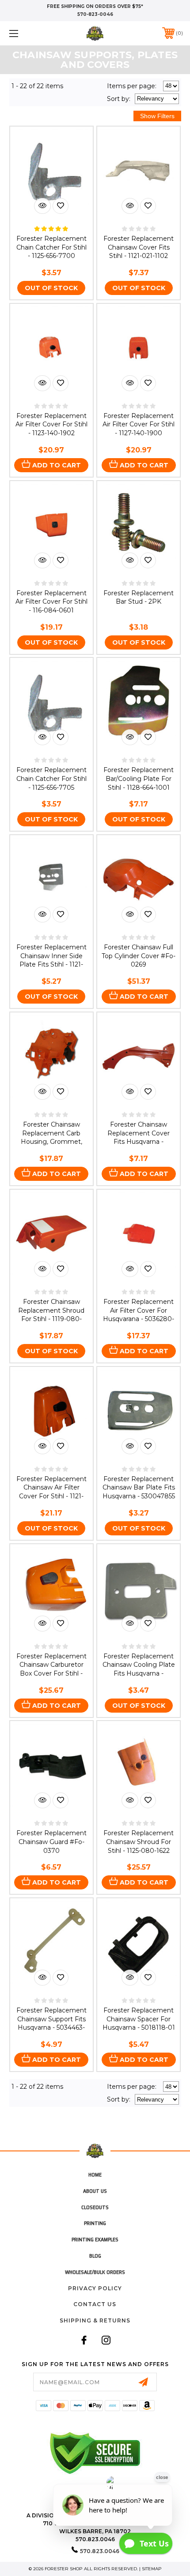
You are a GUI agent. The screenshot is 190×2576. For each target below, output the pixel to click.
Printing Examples (95, 2239)
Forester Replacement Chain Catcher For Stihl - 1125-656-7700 (51, 247)
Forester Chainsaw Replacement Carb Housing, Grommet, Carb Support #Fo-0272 (51, 1137)
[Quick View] (42, 206)
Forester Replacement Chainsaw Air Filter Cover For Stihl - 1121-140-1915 (51, 1492)
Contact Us (95, 2304)
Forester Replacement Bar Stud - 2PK (139, 597)
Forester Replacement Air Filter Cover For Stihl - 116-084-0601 (51, 602)
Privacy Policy (95, 2288)
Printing (95, 2223)
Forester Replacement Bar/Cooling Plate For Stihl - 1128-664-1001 (139, 778)
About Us (95, 2191)
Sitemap (152, 2569)
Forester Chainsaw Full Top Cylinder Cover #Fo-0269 (139, 956)
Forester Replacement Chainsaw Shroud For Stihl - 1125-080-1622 (139, 1842)
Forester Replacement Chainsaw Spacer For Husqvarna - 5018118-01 (139, 2019)
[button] (27, 33)
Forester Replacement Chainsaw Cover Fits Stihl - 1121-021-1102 (139, 247)
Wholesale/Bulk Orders (95, 2272)
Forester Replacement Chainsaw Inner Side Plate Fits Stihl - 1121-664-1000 (51, 960)
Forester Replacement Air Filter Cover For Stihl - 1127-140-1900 (139, 424)
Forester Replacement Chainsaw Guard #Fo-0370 (51, 1842)
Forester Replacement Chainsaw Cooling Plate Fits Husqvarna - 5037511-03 (139, 1669)
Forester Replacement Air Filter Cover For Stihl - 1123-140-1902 (51, 424)
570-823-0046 (95, 14)
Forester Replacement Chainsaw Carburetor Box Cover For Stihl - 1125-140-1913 (51, 1669)
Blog (95, 2256)
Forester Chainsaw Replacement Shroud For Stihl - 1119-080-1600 (51, 1315)
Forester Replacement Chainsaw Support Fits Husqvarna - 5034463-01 (51, 2023)
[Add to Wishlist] (61, 206)
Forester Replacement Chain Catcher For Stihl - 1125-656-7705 (51, 778)
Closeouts (95, 2207)
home (95, 2175)
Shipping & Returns (95, 2320)
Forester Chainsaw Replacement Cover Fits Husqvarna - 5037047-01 (139, 1137)
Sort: (119, 99)
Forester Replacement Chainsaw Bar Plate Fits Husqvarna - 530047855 (139, 1488)
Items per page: (132, 86)
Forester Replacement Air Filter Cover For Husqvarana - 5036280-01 (139, 1315)
